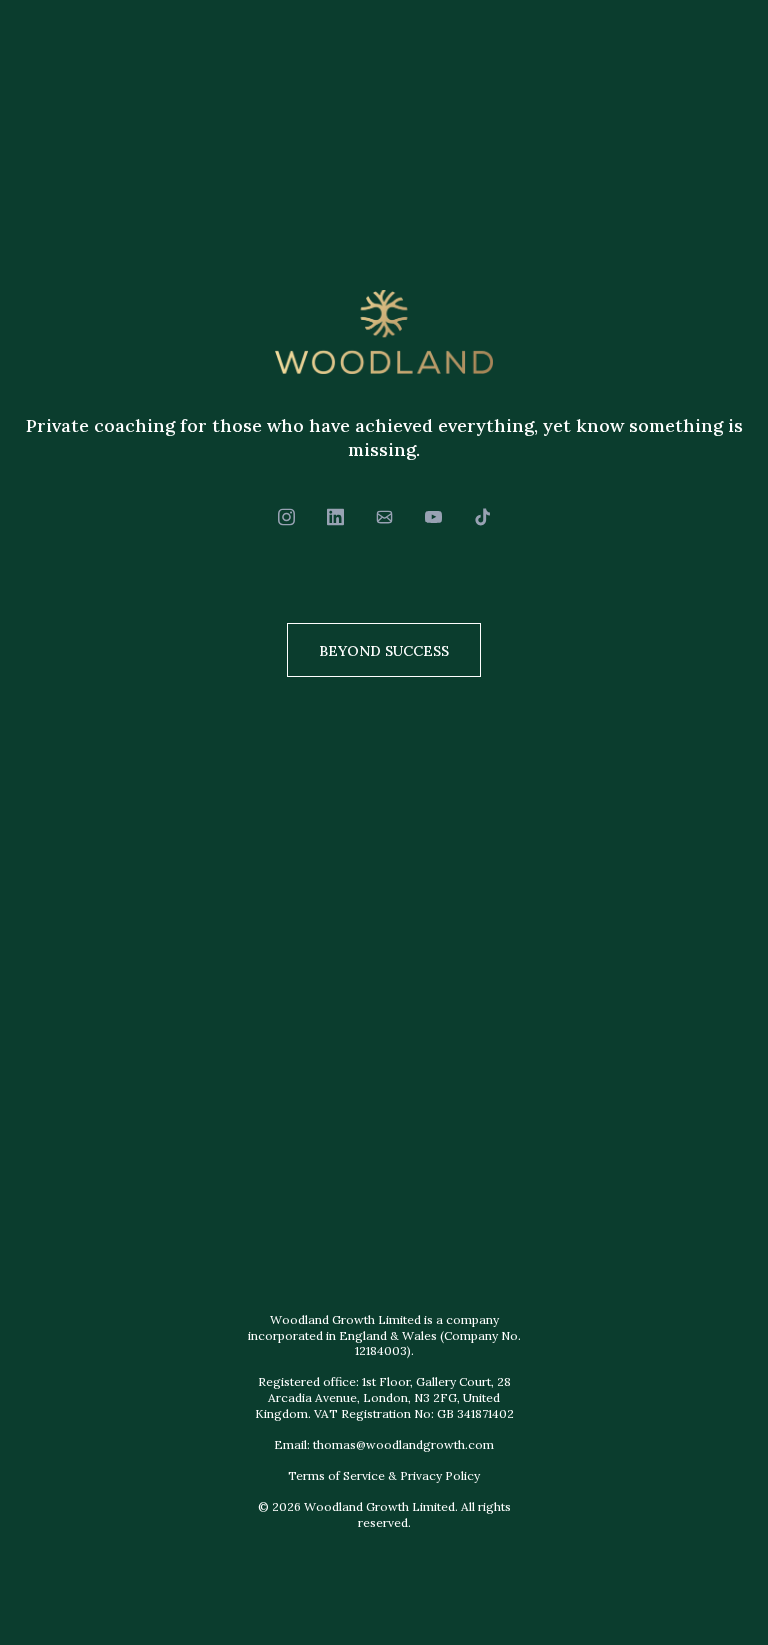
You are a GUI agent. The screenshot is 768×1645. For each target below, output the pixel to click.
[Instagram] (286, 517)
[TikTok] (482, 517)
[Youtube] (433, 517)
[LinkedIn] (335, 517)
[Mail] (384, 517)
